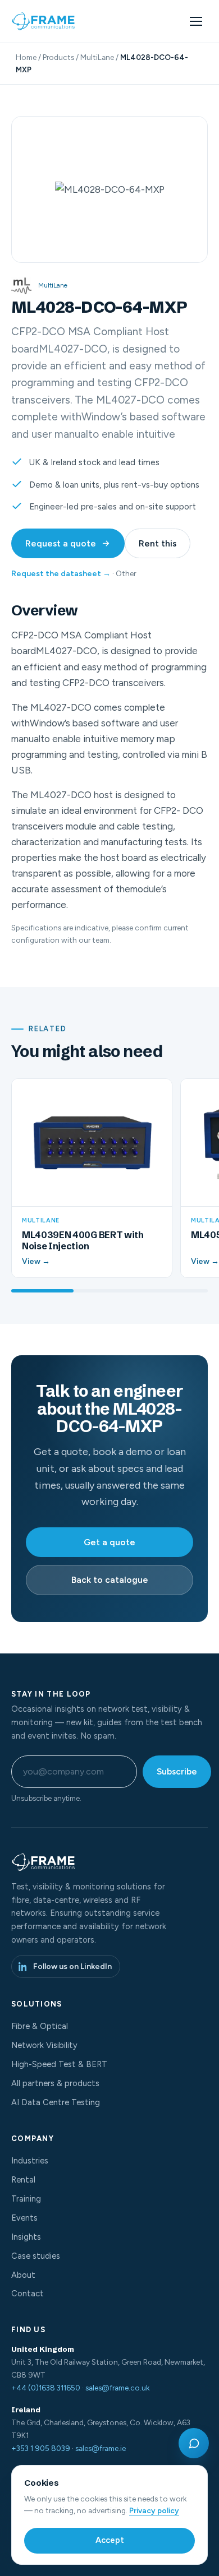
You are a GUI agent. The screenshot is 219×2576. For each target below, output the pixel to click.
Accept (110, 2540)
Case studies (36, 2256)
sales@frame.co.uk (117, 2388)
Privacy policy (154, 2510)
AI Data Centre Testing (56, 2102)
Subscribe (177, 1771)
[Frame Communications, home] (44, 21)
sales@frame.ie (101, 2448)
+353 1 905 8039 (41, 2448)
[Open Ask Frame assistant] (194, 2443)
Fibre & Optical (40, 2026)
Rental (23, 2180)
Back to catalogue (110, 1580)
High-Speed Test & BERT (59, 2064)
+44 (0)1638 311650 (46, 2388)
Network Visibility (44, 2045)
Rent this (158, 543)
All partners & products (55, 2083)
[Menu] (196, 21)
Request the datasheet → (61, 574)
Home (26, 57)
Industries (30, 2161)
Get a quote (109, 1542)
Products (58, 57)
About (23, 2275)
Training (26, 2199)
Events (24, 2218)
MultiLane (97, 57)
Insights (26, 2237)
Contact (28, 2294)
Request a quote (61, 543)
